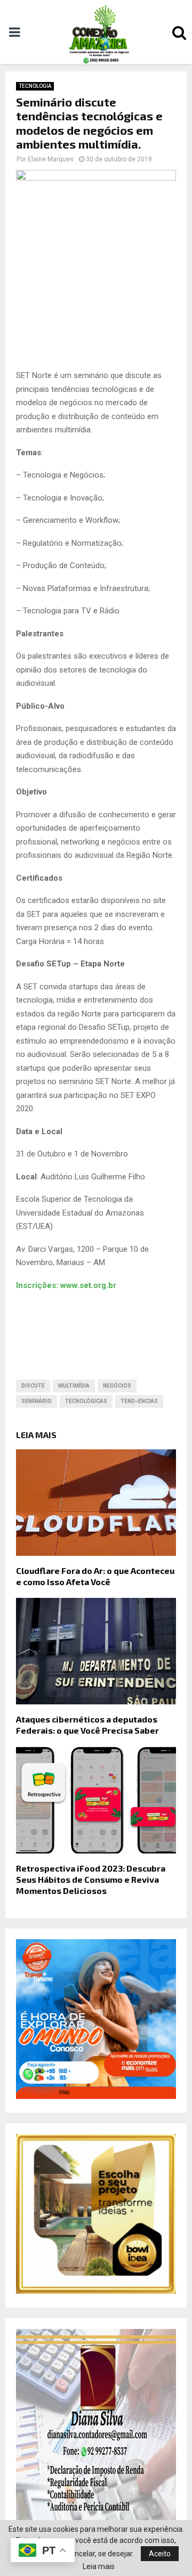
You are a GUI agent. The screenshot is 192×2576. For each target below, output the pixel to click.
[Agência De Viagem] (96, 2096)
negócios (117, 1386)
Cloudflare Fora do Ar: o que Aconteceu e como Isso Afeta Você (95, 1576)
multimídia (74, 1386)
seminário (37, 1401)
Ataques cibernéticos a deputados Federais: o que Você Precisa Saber (87, 1725)
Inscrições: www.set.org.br (66, 1285)
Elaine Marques (51, 159)
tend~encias (139, 1401)
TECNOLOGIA (35, 86)
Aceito (160, 2554)
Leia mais (99, 2566)
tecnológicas (86, 1401)
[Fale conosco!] (96, 2291)
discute (33, 1386)
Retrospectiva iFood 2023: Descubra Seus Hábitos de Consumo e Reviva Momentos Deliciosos (91, 1879)
